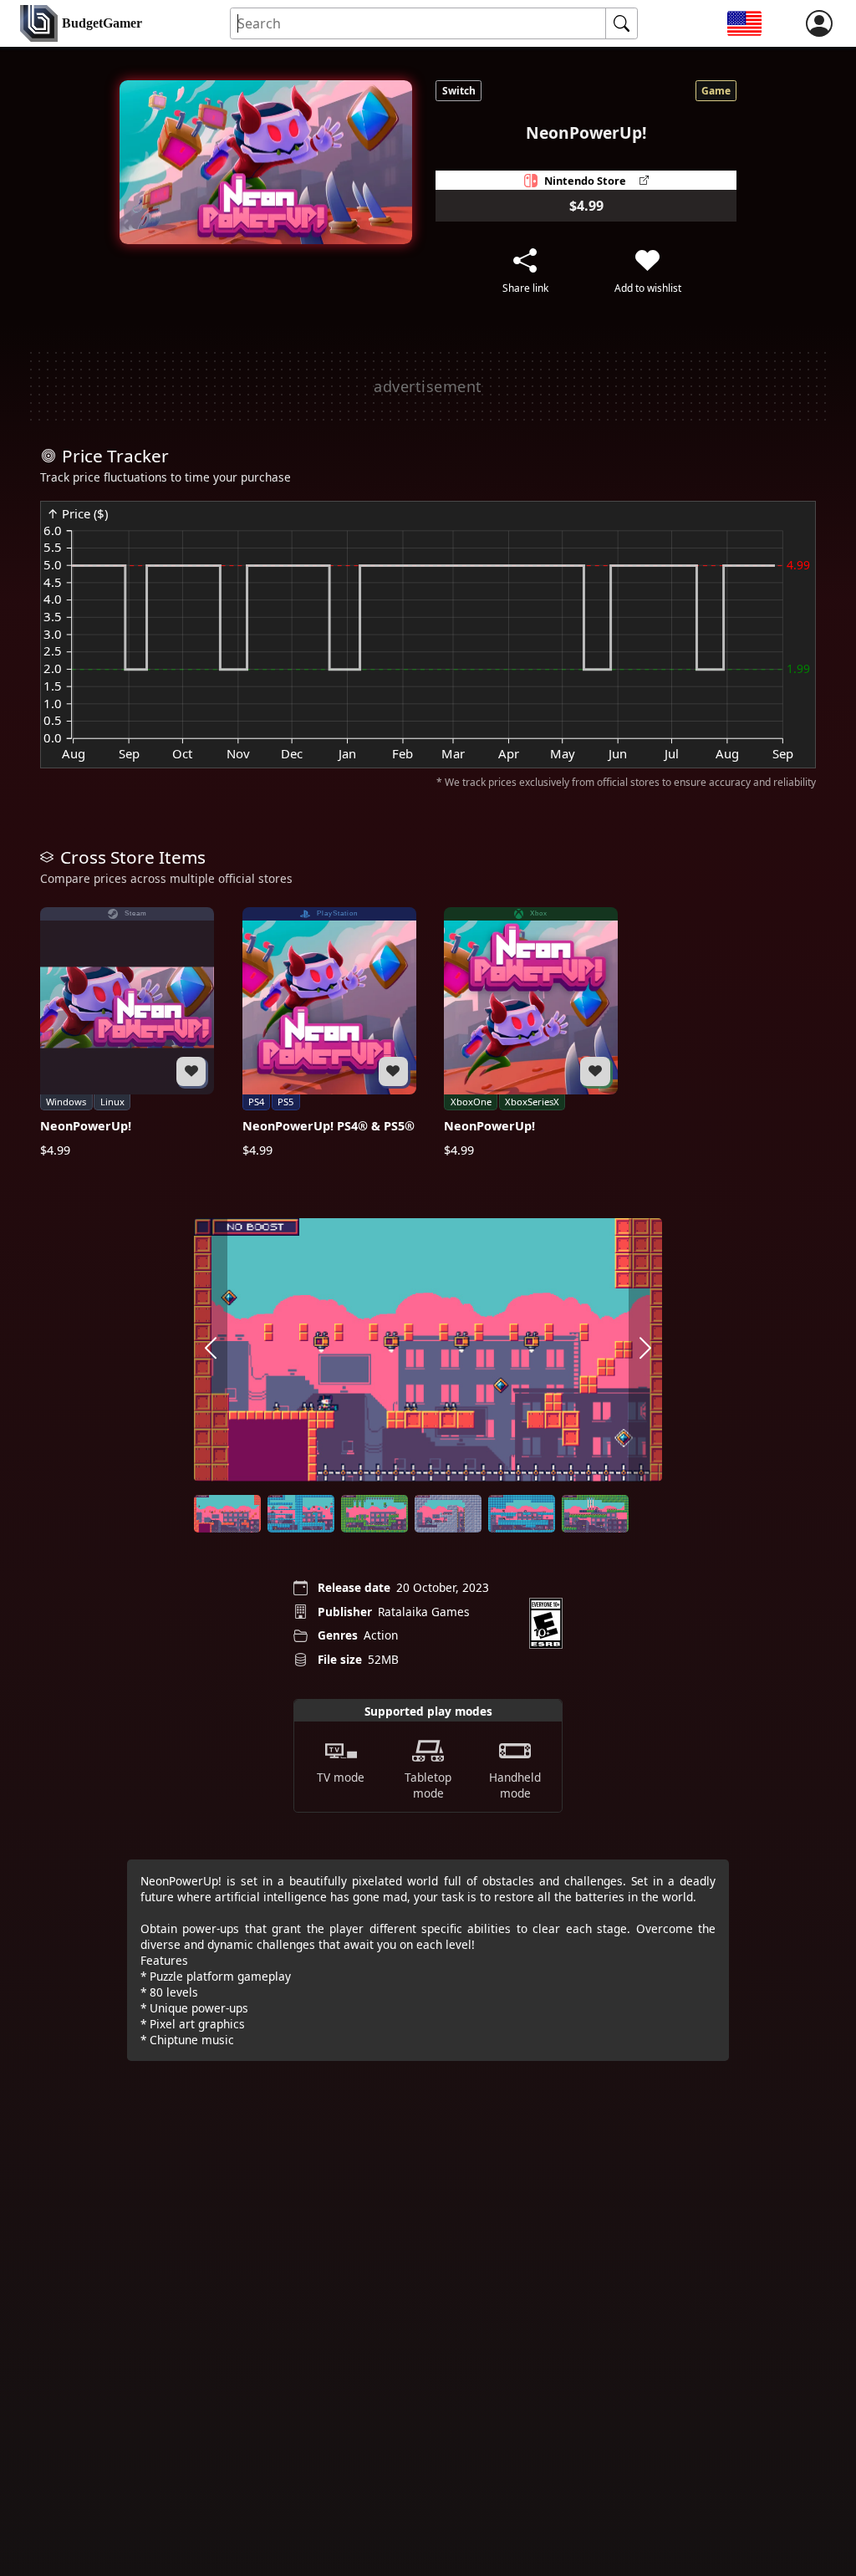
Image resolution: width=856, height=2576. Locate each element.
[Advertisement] (428, 386)
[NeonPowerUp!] (127, 1033)
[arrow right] (645, 1350)
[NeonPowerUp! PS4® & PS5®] (329, 1033)
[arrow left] (211, 1350)
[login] (819, 23)
